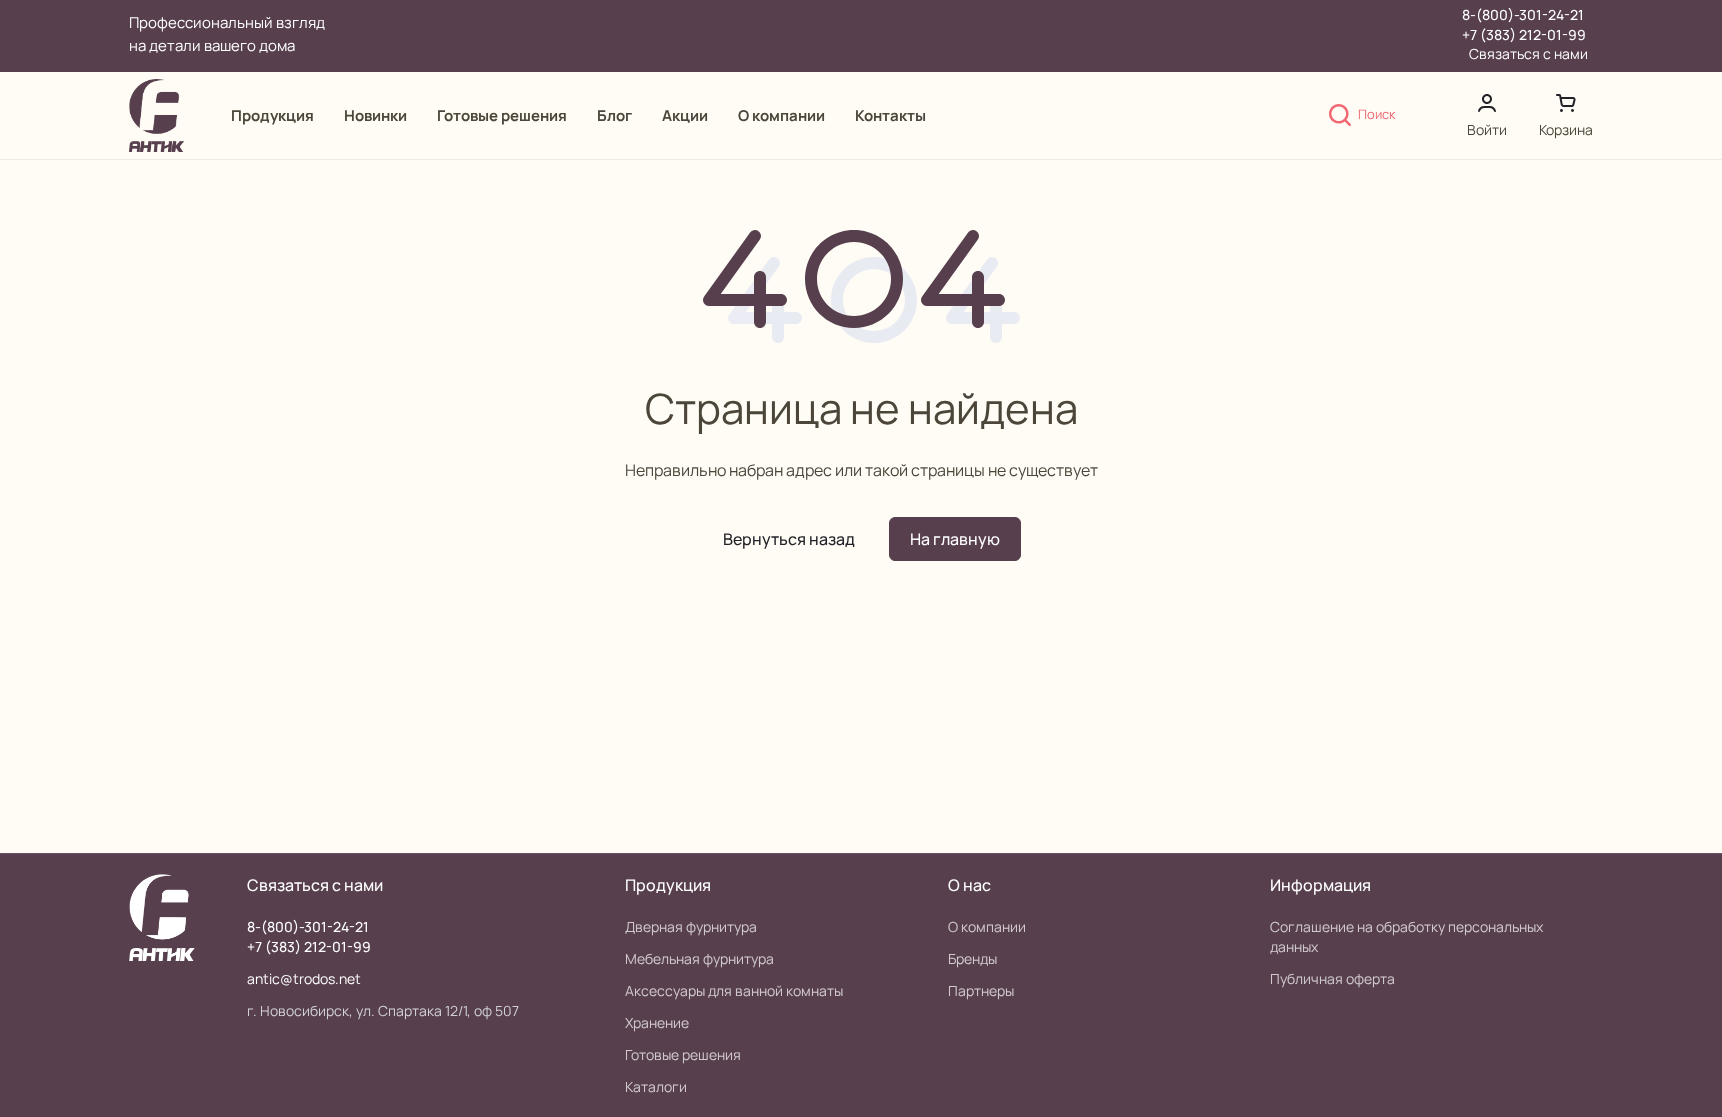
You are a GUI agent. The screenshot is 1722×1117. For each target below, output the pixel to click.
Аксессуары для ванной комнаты (734, 990)
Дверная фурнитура (691, 926)
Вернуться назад (789, 539)
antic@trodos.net (304, 978)
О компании (987, 926)
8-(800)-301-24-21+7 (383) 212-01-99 (1524, 24)
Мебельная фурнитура (699, 958)
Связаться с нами (1528, 54)
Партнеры (981, 990)
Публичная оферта (1332, 978)
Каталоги (656, 1086)
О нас (969, 885)
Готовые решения (683, 1054)
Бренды (972, 958)
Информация (1320, 885)
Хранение (657, 1022)
